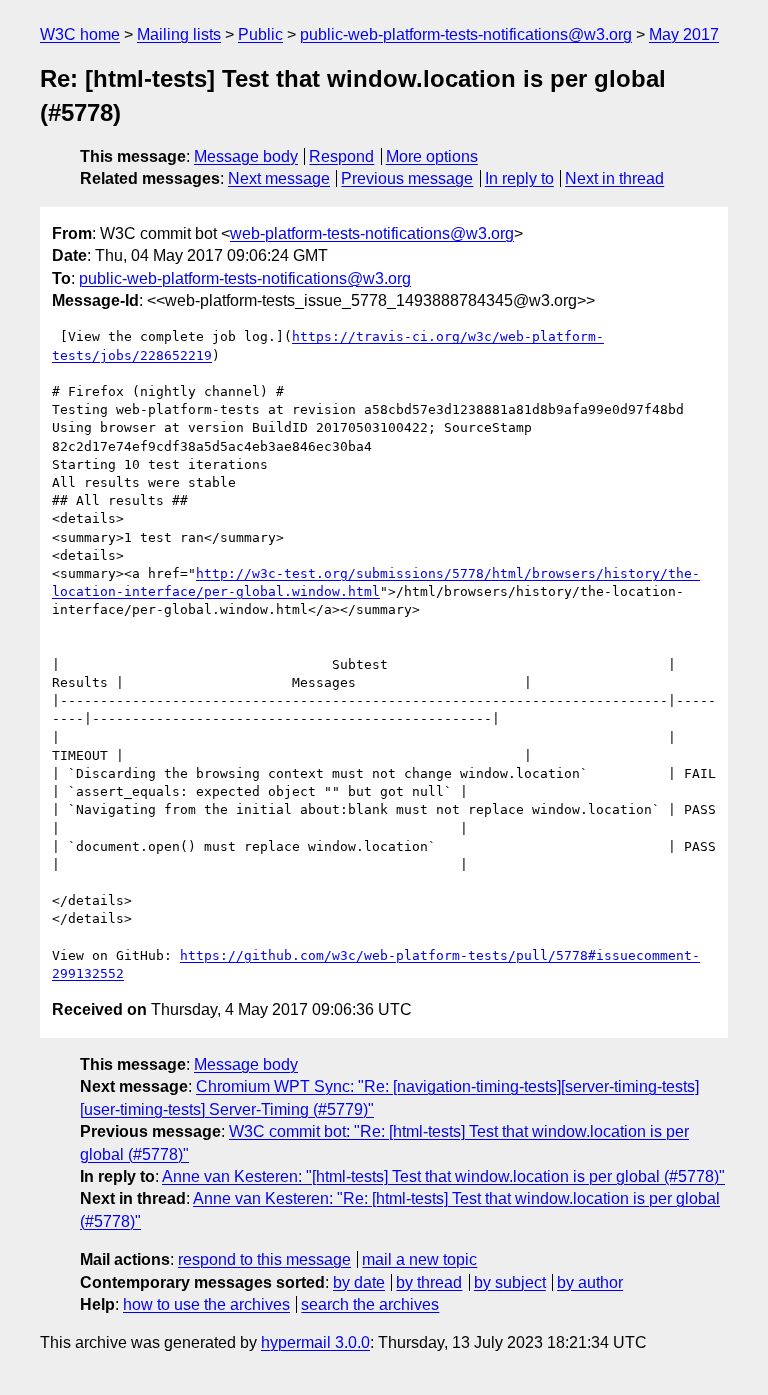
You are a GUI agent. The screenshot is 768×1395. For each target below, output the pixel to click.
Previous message (407, 178)
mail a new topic (419, 1259)
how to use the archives (206, 1304)
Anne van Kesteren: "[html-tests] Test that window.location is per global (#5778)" (443, 1176)
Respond (341, 156)
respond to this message (264, 1259)
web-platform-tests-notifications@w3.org (372, 233)
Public (260, 34)
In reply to (519, 178)
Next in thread (614, 178)
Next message (279, 178)
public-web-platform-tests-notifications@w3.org (466, 34)
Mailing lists (179, 34)
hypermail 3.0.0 (315, 1342)
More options (432, 156)
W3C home (80, 34)
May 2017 (684, 34)
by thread (429, 1282)
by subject (510, 1282)
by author (590, 1282)
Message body (246, 156)
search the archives (370, 1304)
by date (359, 1282)
